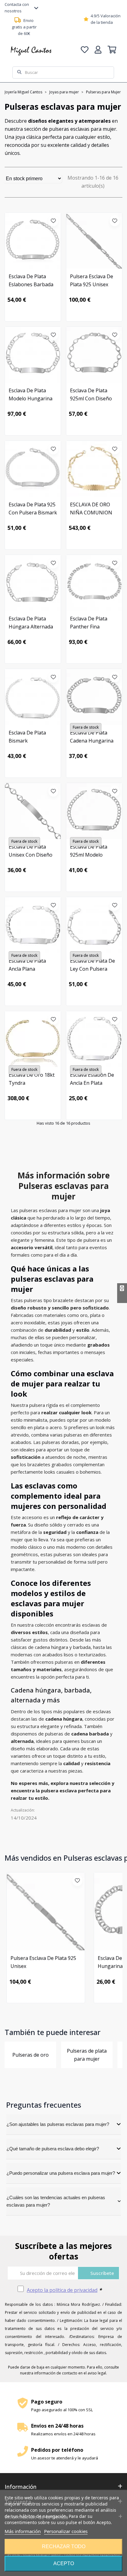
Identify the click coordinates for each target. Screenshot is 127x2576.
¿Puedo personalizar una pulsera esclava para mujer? (61, 2173)
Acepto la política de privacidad (62, 2290)
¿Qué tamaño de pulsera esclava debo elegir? (53, 2149)
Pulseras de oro (31, 2055)
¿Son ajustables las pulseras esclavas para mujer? (58, 2124)
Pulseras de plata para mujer (87, 2055)
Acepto (64, 2563)
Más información (23, 2531)
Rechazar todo (64, 2546)
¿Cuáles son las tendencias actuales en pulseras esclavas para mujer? (56, 2201)
